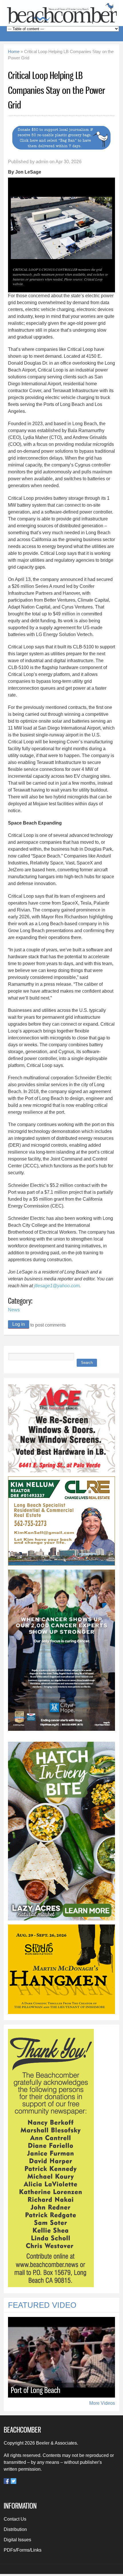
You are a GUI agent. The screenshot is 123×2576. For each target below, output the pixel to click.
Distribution (15, 2529)
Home (14, 52)
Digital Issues (17, 2540)
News (14, 1310)
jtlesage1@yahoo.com (57, 1286)
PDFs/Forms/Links (23, 2550)
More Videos (102, 2403)
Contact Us (15, 2519)
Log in (19, 1324)
